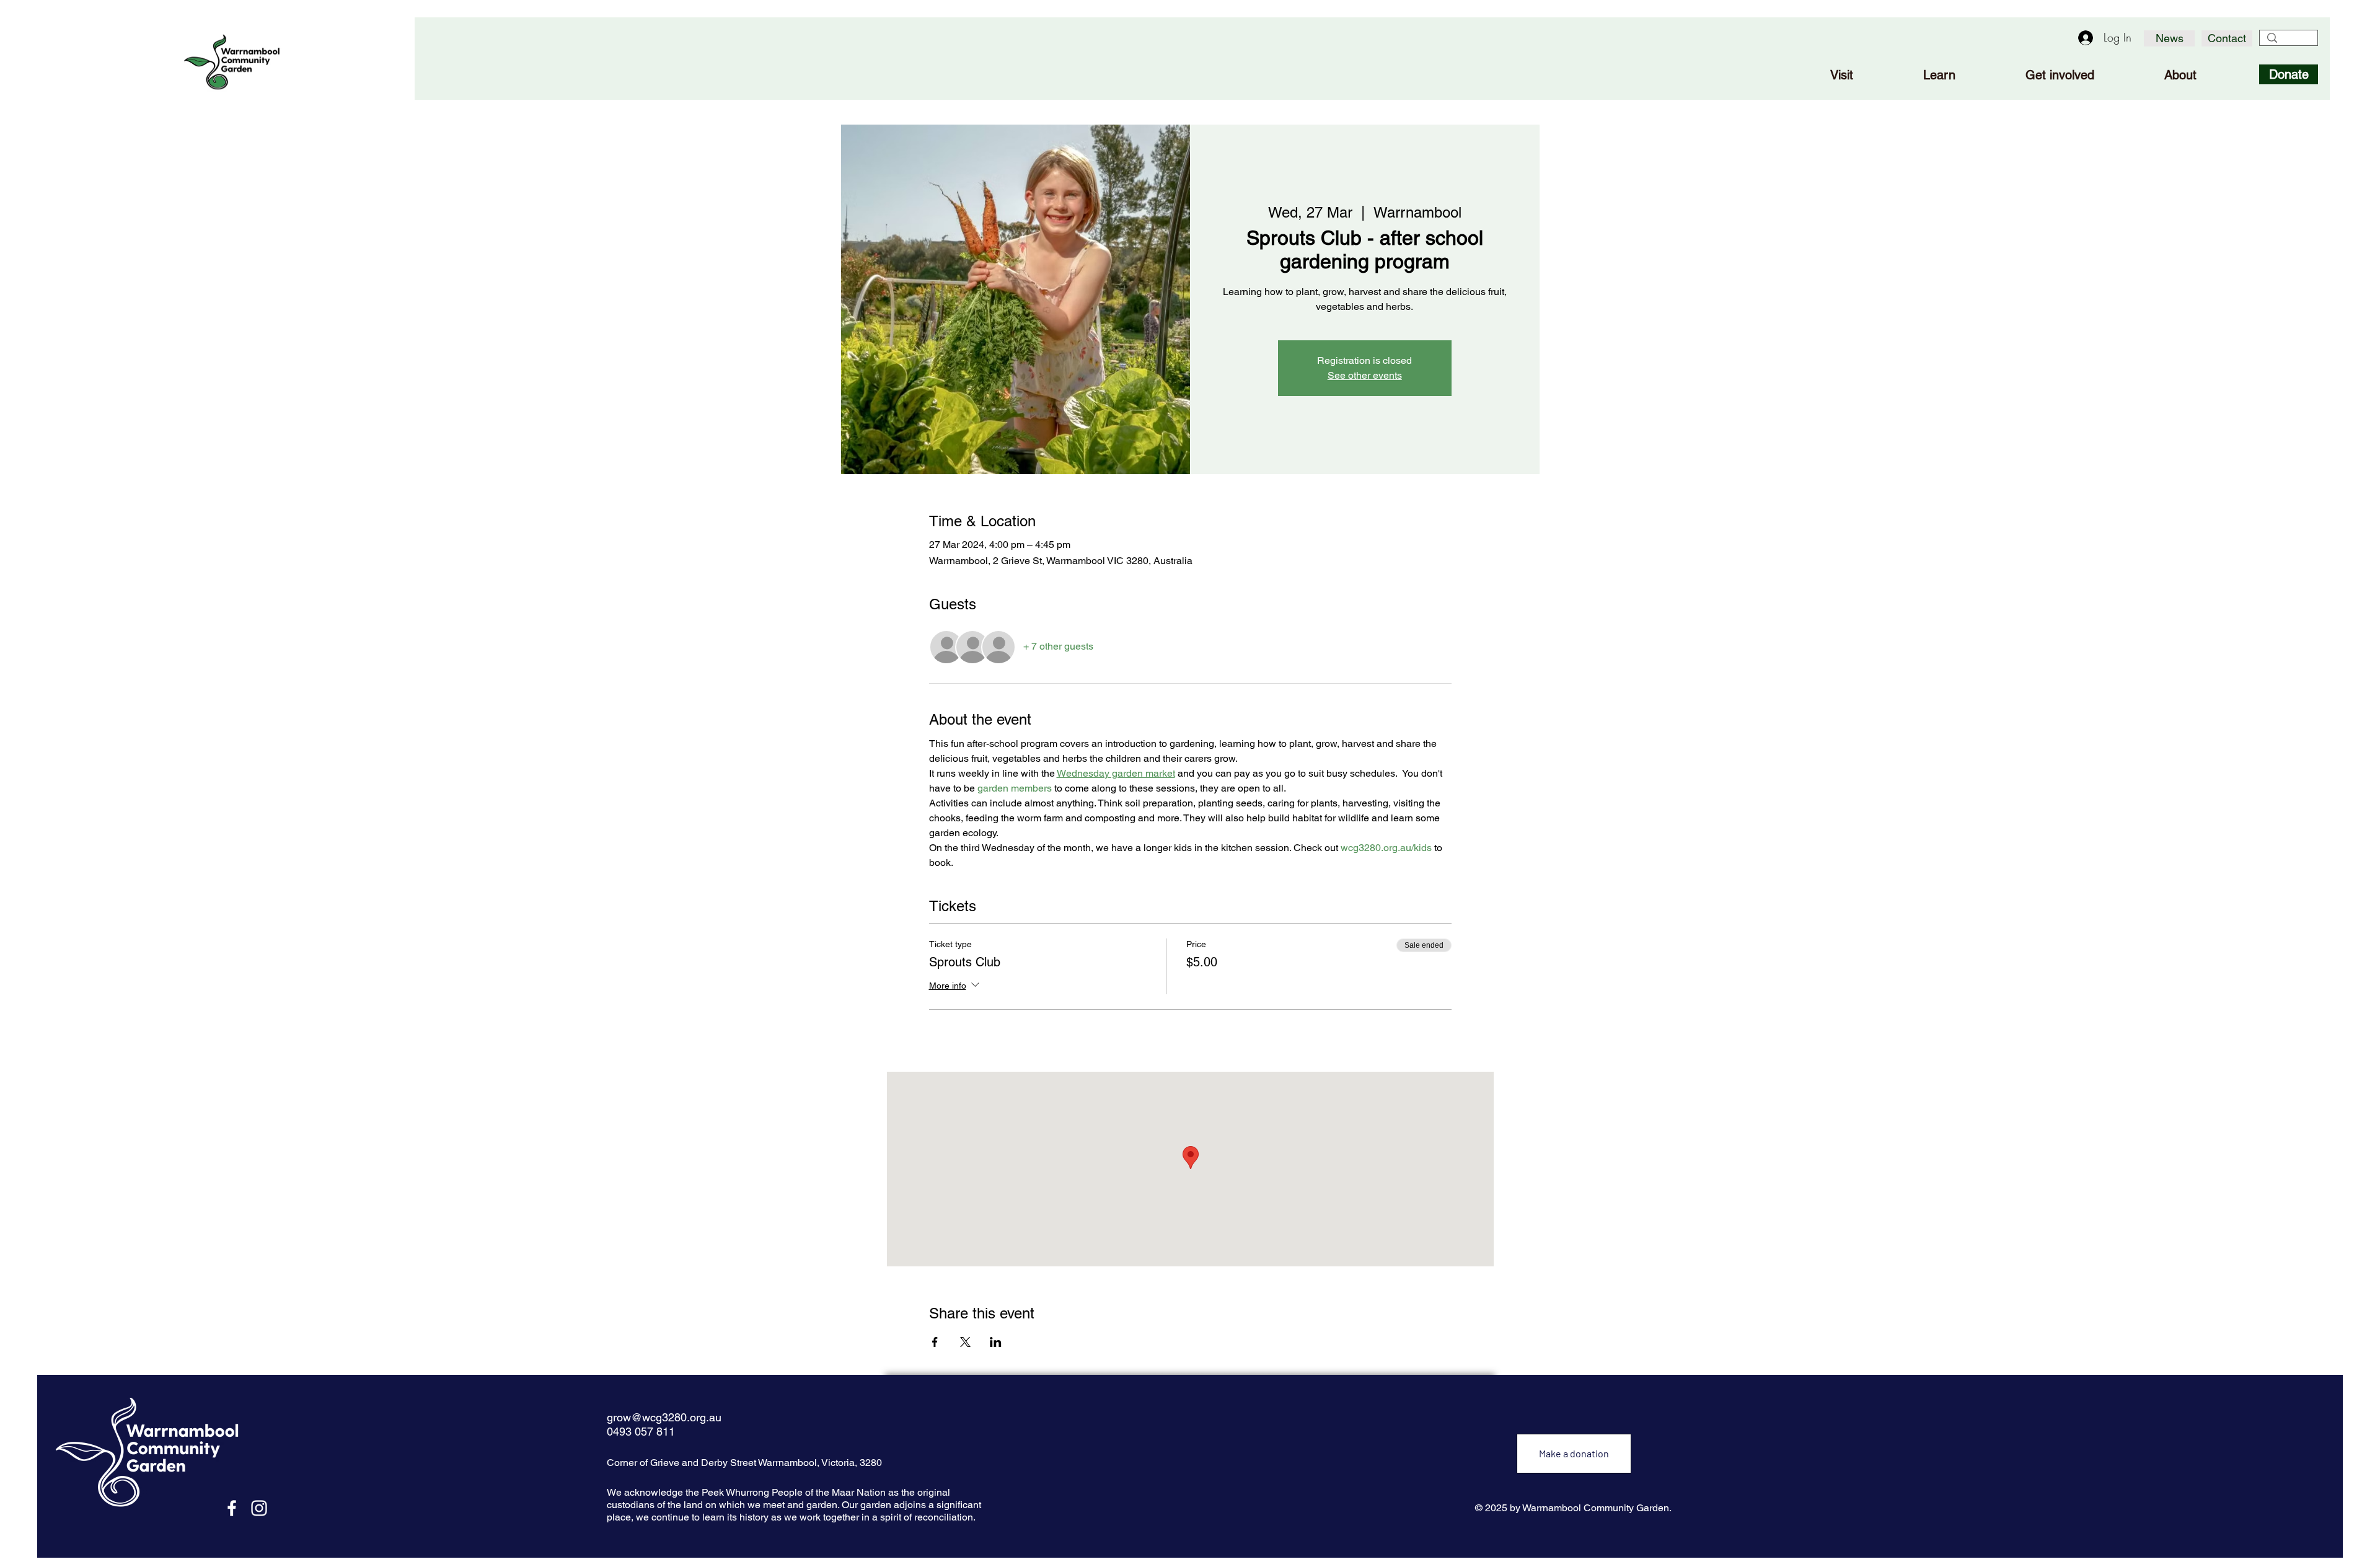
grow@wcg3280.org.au (664, 1417)
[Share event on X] (965, 1342)
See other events (1365, 375)
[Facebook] (232, 1508)
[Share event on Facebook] (935, 1342)
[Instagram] (259, 1508)
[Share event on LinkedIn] (996, 1342)
